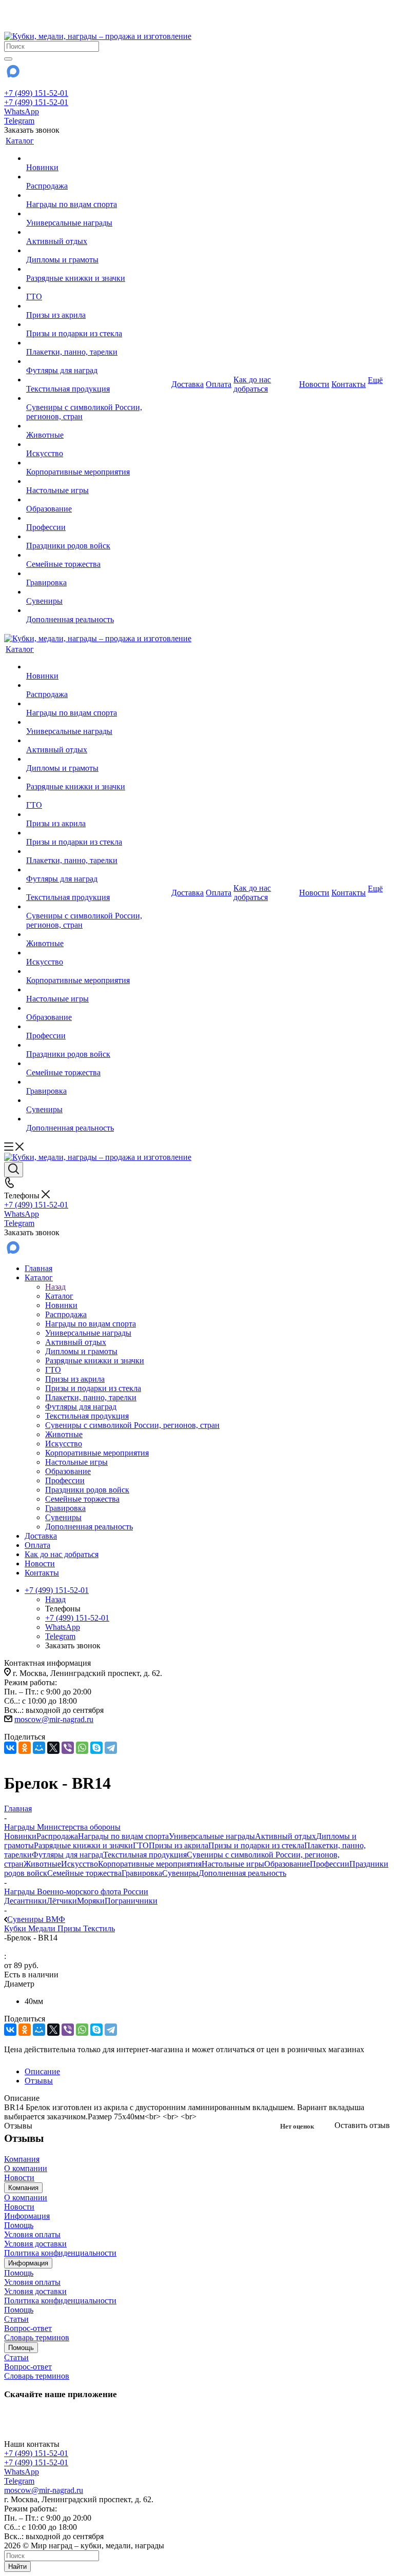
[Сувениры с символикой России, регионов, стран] (98, 398)
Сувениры (180, 1873)
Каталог (59, 1296)
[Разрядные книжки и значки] (98, 269)
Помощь (19, 2225)
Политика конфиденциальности (60, 2253)
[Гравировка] (98, 574)
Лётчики (62, 1901)
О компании (26, 2168)
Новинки (20, 1836)
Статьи (16, 2319)
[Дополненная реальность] (98, 610)
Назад (55, 1287)
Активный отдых (285, 1836)
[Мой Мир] (39, 1748)
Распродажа (57, 1836)
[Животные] (98, 426)
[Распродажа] (98, 177)
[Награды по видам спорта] (98, 195)
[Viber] (68, 1748)
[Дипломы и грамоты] (98, 251)
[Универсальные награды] (98, 214)
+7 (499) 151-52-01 (36, 93)
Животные (42, 1864)
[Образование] (98, 500)
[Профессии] (98, 518)
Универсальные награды (212, 1836)
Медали (43, 1928)
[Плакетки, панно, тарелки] (98, 343)
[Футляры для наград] (98, 361)
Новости (19, 2178)
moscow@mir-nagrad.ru (54, 1719)
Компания (22, 2159)
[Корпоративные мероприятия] (98, 463)
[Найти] (8, 59)
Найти (17, 2567)
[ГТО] (98, 288)
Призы (70, 1928)
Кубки (16, 1928)
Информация (27, 2216)
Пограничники (131, 1901)
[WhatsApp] (82, 1748)
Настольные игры (233, 1864)
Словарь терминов (37, 2337)
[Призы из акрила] (98, 306)
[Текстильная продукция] (98, 380)
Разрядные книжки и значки (83, 1845)
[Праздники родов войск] (98, 537)
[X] (53, 1748)
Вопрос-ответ (28, 2328)
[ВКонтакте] (10, 1748)
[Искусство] (98, 444)
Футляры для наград (67, 1855)
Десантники (25, 1901)
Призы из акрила (179, 1845)
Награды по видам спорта (123, 1836)
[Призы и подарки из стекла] (98, 324)
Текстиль (99, 1928)
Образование (287, 1864)
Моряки (91, 1901)
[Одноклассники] (25, 1748)
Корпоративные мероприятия (150, 1864)
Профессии (330, 1864)
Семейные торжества (84, 1873)
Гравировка (142, 1873)
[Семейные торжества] (98, 555)
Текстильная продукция (145, 1855)
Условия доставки (35, 2244)
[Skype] (96, 1748)
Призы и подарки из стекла (256, 1845)
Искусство (80, 1864)
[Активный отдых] (98, 232)
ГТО (141, 1845)
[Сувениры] (98, 592)
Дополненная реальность (242, 1873)
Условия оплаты (32, 2234)
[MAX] (12, 75)
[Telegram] (111, 1748)
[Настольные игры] (98, 481)
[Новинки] (98, 158)
